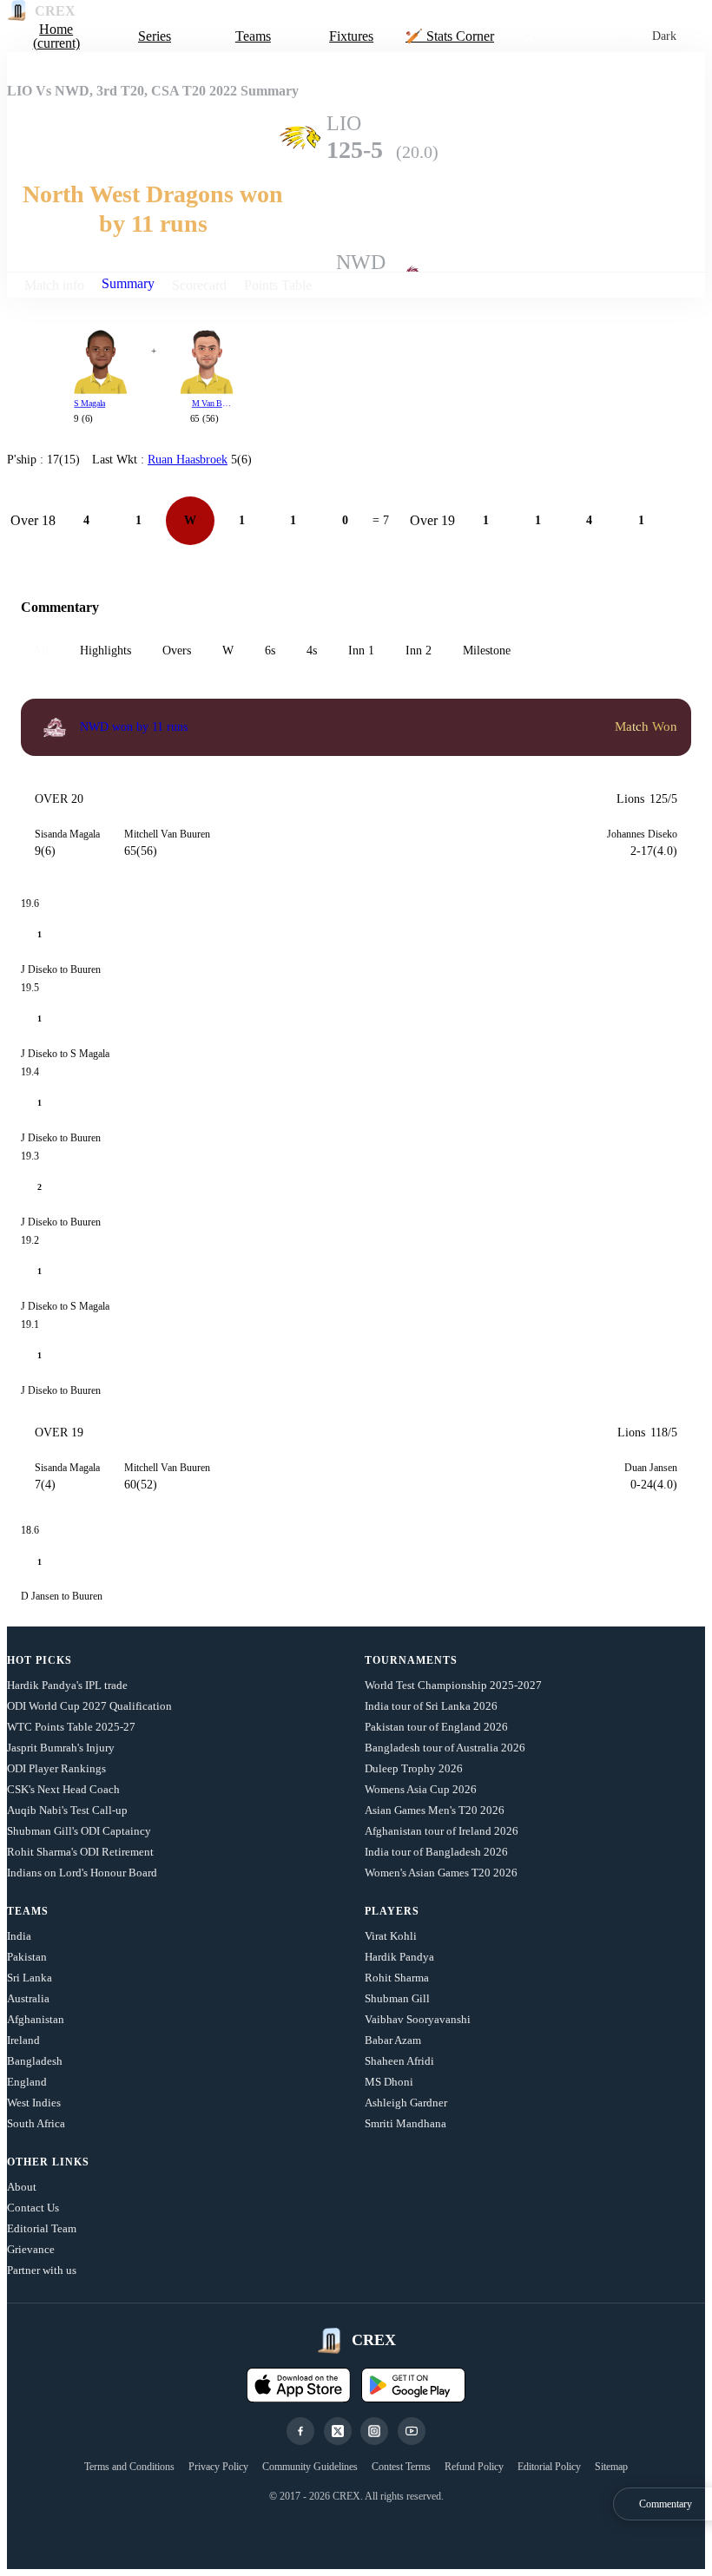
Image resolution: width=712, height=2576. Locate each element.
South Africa (36, 2123)
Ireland (23, 2040)
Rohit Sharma (397, 1978)
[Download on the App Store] (299, 2385)
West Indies (34, 2103)
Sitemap (611, 2467)
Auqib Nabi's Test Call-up (67, 1810)
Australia (28, 1998)
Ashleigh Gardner (406, 2103)
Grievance (31, 2249)
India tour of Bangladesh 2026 (436, 1852)
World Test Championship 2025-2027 (453, 1685)
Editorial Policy (549, 2467)
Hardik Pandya (399, 1957)
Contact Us (33, 2208)
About (22, 2187)
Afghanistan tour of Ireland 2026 (442, 1831)
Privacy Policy (218, 2467)
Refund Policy (474, 2467)
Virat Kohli (391, 1936)
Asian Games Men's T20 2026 (435, 1810)
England (27, 2082)
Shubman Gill (397, 1998)
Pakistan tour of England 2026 (436, 1727)
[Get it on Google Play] (413, 2385)
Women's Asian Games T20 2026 (441, 1873)
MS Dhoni (389, 2082)
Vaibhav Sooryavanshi (418, 2019)
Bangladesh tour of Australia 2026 (445, 1748)
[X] (338, 2431)
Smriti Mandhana (405, 2123)
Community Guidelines (310, 2467)
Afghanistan (36, 2019)
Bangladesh (35, 2061)
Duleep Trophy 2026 (414, 1768)
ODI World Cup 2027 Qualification (89, 1706)
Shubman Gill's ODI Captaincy (79, 1831)
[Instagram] (374, 2431)
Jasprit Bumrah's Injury (61, 1748)
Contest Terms (401, 2467)
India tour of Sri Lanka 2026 (431, 1706)
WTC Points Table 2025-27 (71, 1727)
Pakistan (27, 1957)
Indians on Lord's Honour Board (82, 1873)
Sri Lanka (30, 1978)
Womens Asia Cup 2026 (421, 1789)
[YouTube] (412, 2431)
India (19, 1936)
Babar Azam (393, 2040)
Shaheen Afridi (399, 2061)
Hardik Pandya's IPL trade (67, 1685)
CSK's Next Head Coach (63, 1789)
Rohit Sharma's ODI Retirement (80, 1852)
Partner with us (42, 2270)
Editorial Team (42, 2228)
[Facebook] (300, 2431)
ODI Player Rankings (56, 1768)
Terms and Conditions (129, 2467)
